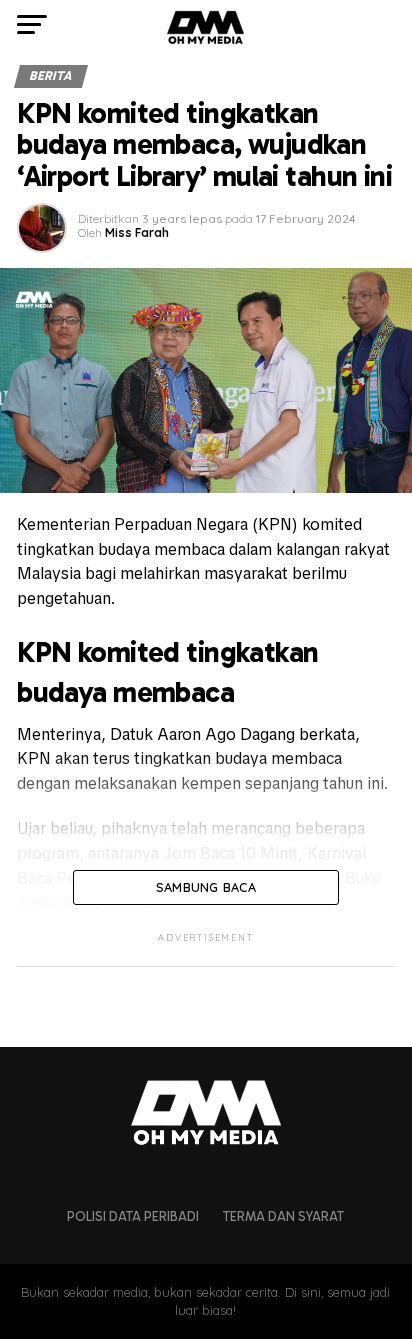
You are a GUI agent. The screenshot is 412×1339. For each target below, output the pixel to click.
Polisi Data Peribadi (133, 1216)
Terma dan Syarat (283, 1216)
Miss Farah (137, 232)
